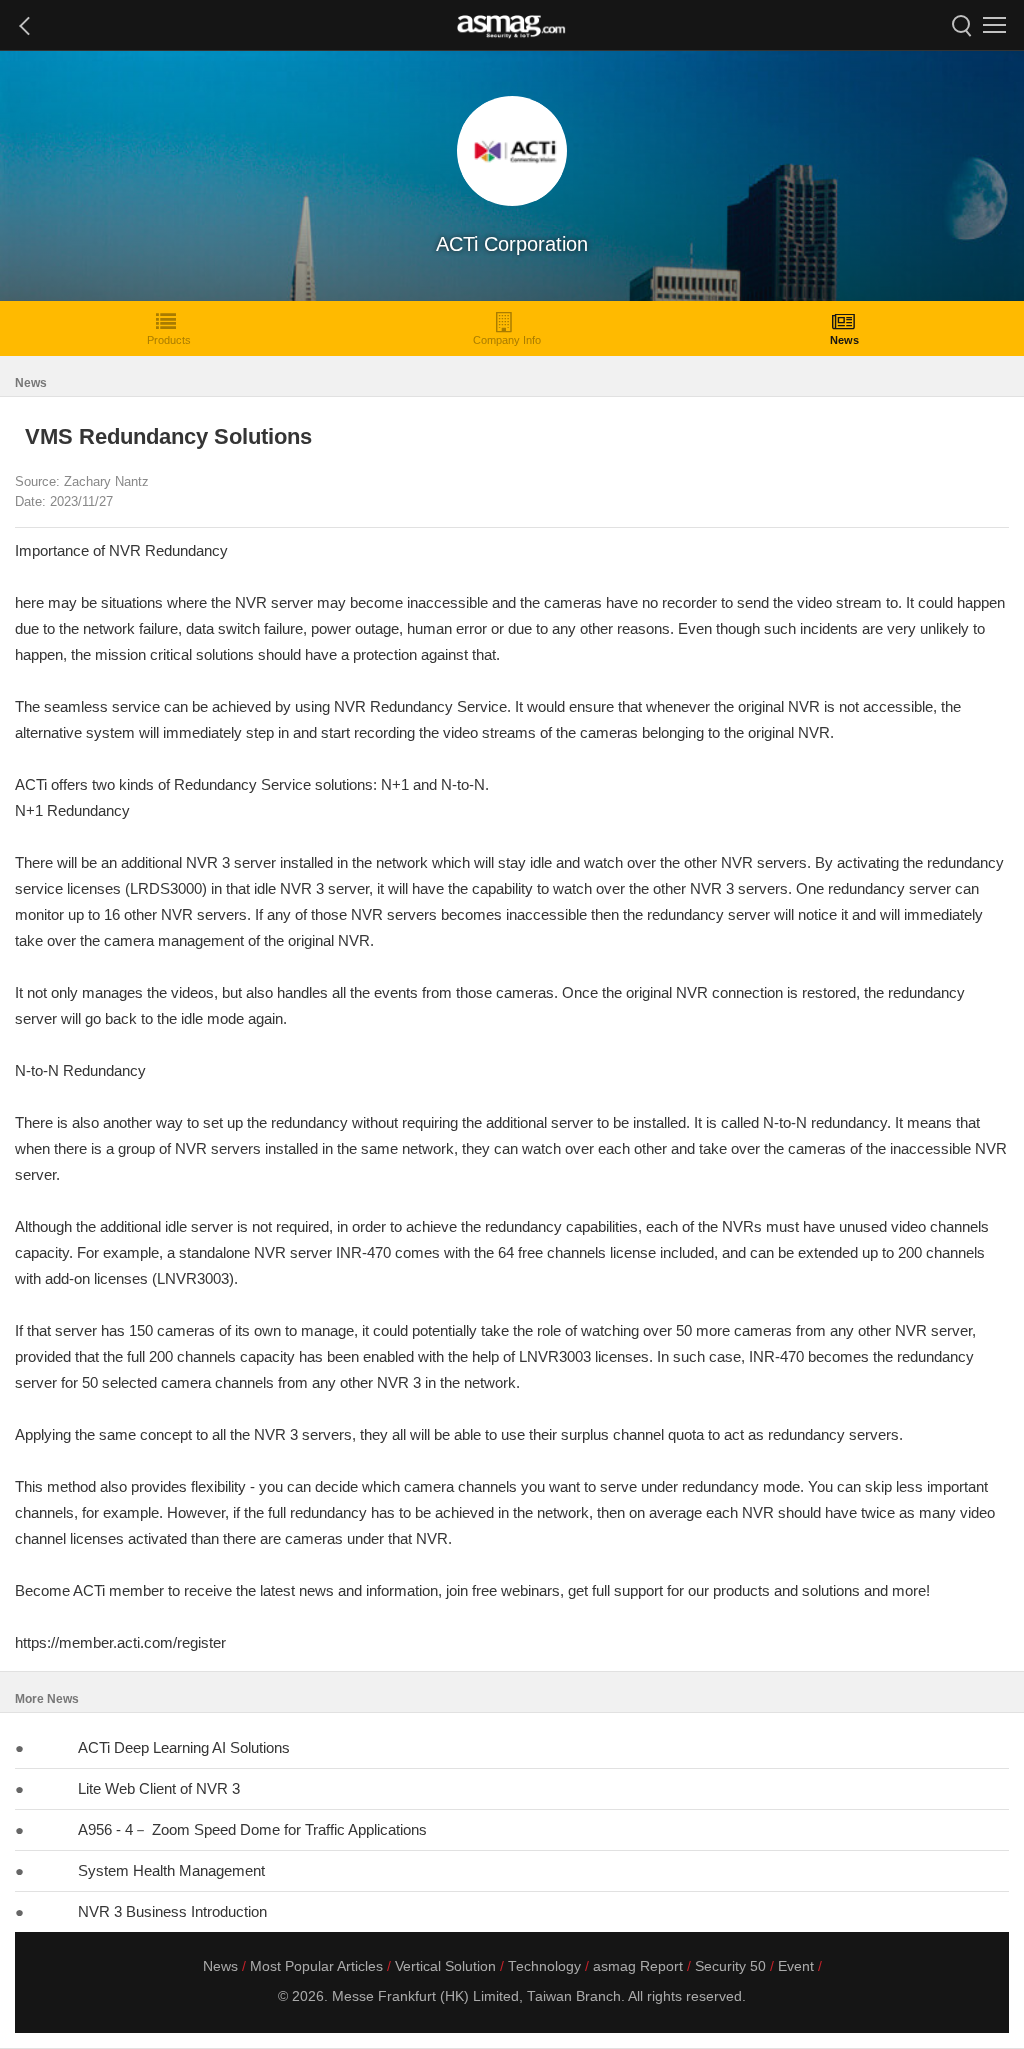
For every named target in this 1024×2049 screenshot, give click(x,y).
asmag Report (638, 1966)
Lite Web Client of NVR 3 (159, 1788)
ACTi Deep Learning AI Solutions (184, 1747)
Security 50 (730, 1966)
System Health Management (171, 1870)
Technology (544, 1966)
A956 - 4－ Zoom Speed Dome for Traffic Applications (252, 1829)
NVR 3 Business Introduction (172, 1911)
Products (169, 340)
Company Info (507, 340)
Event (796, 1966)
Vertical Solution (445, 1966)
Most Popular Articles (316, 1966)
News (844, 340)
